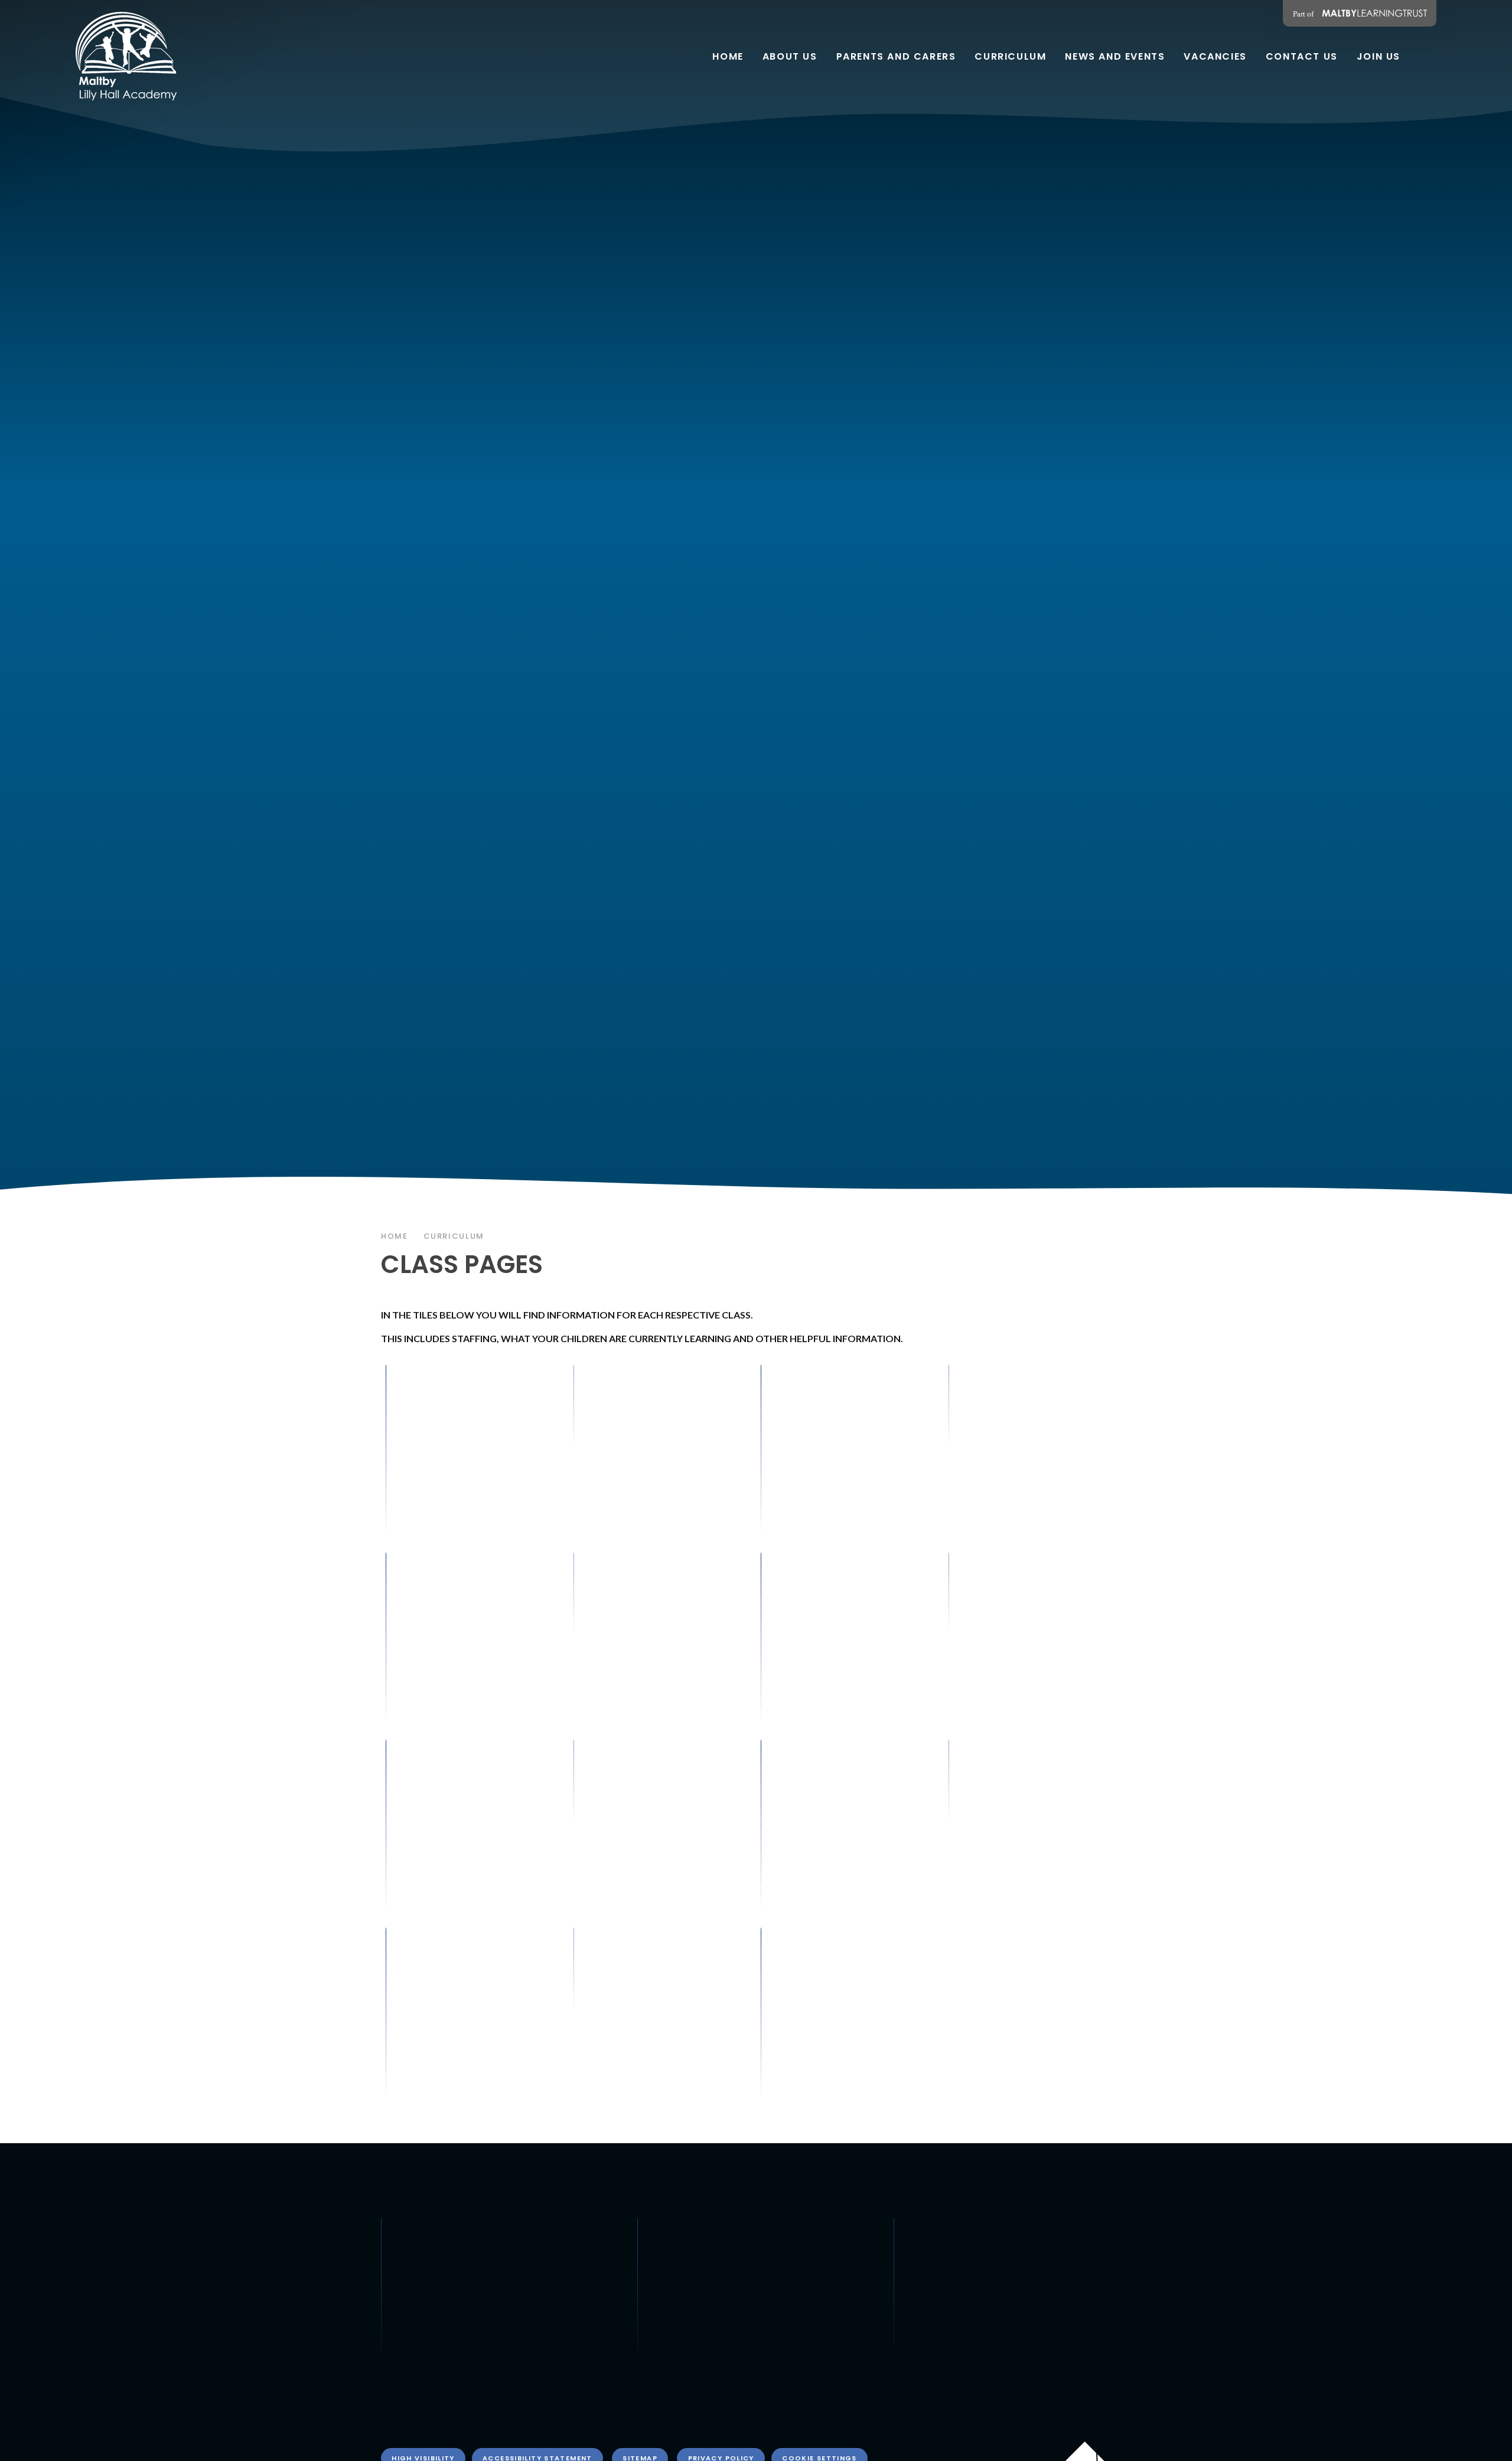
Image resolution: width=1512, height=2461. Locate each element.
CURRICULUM (454, 1236)
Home (395, 1236)
